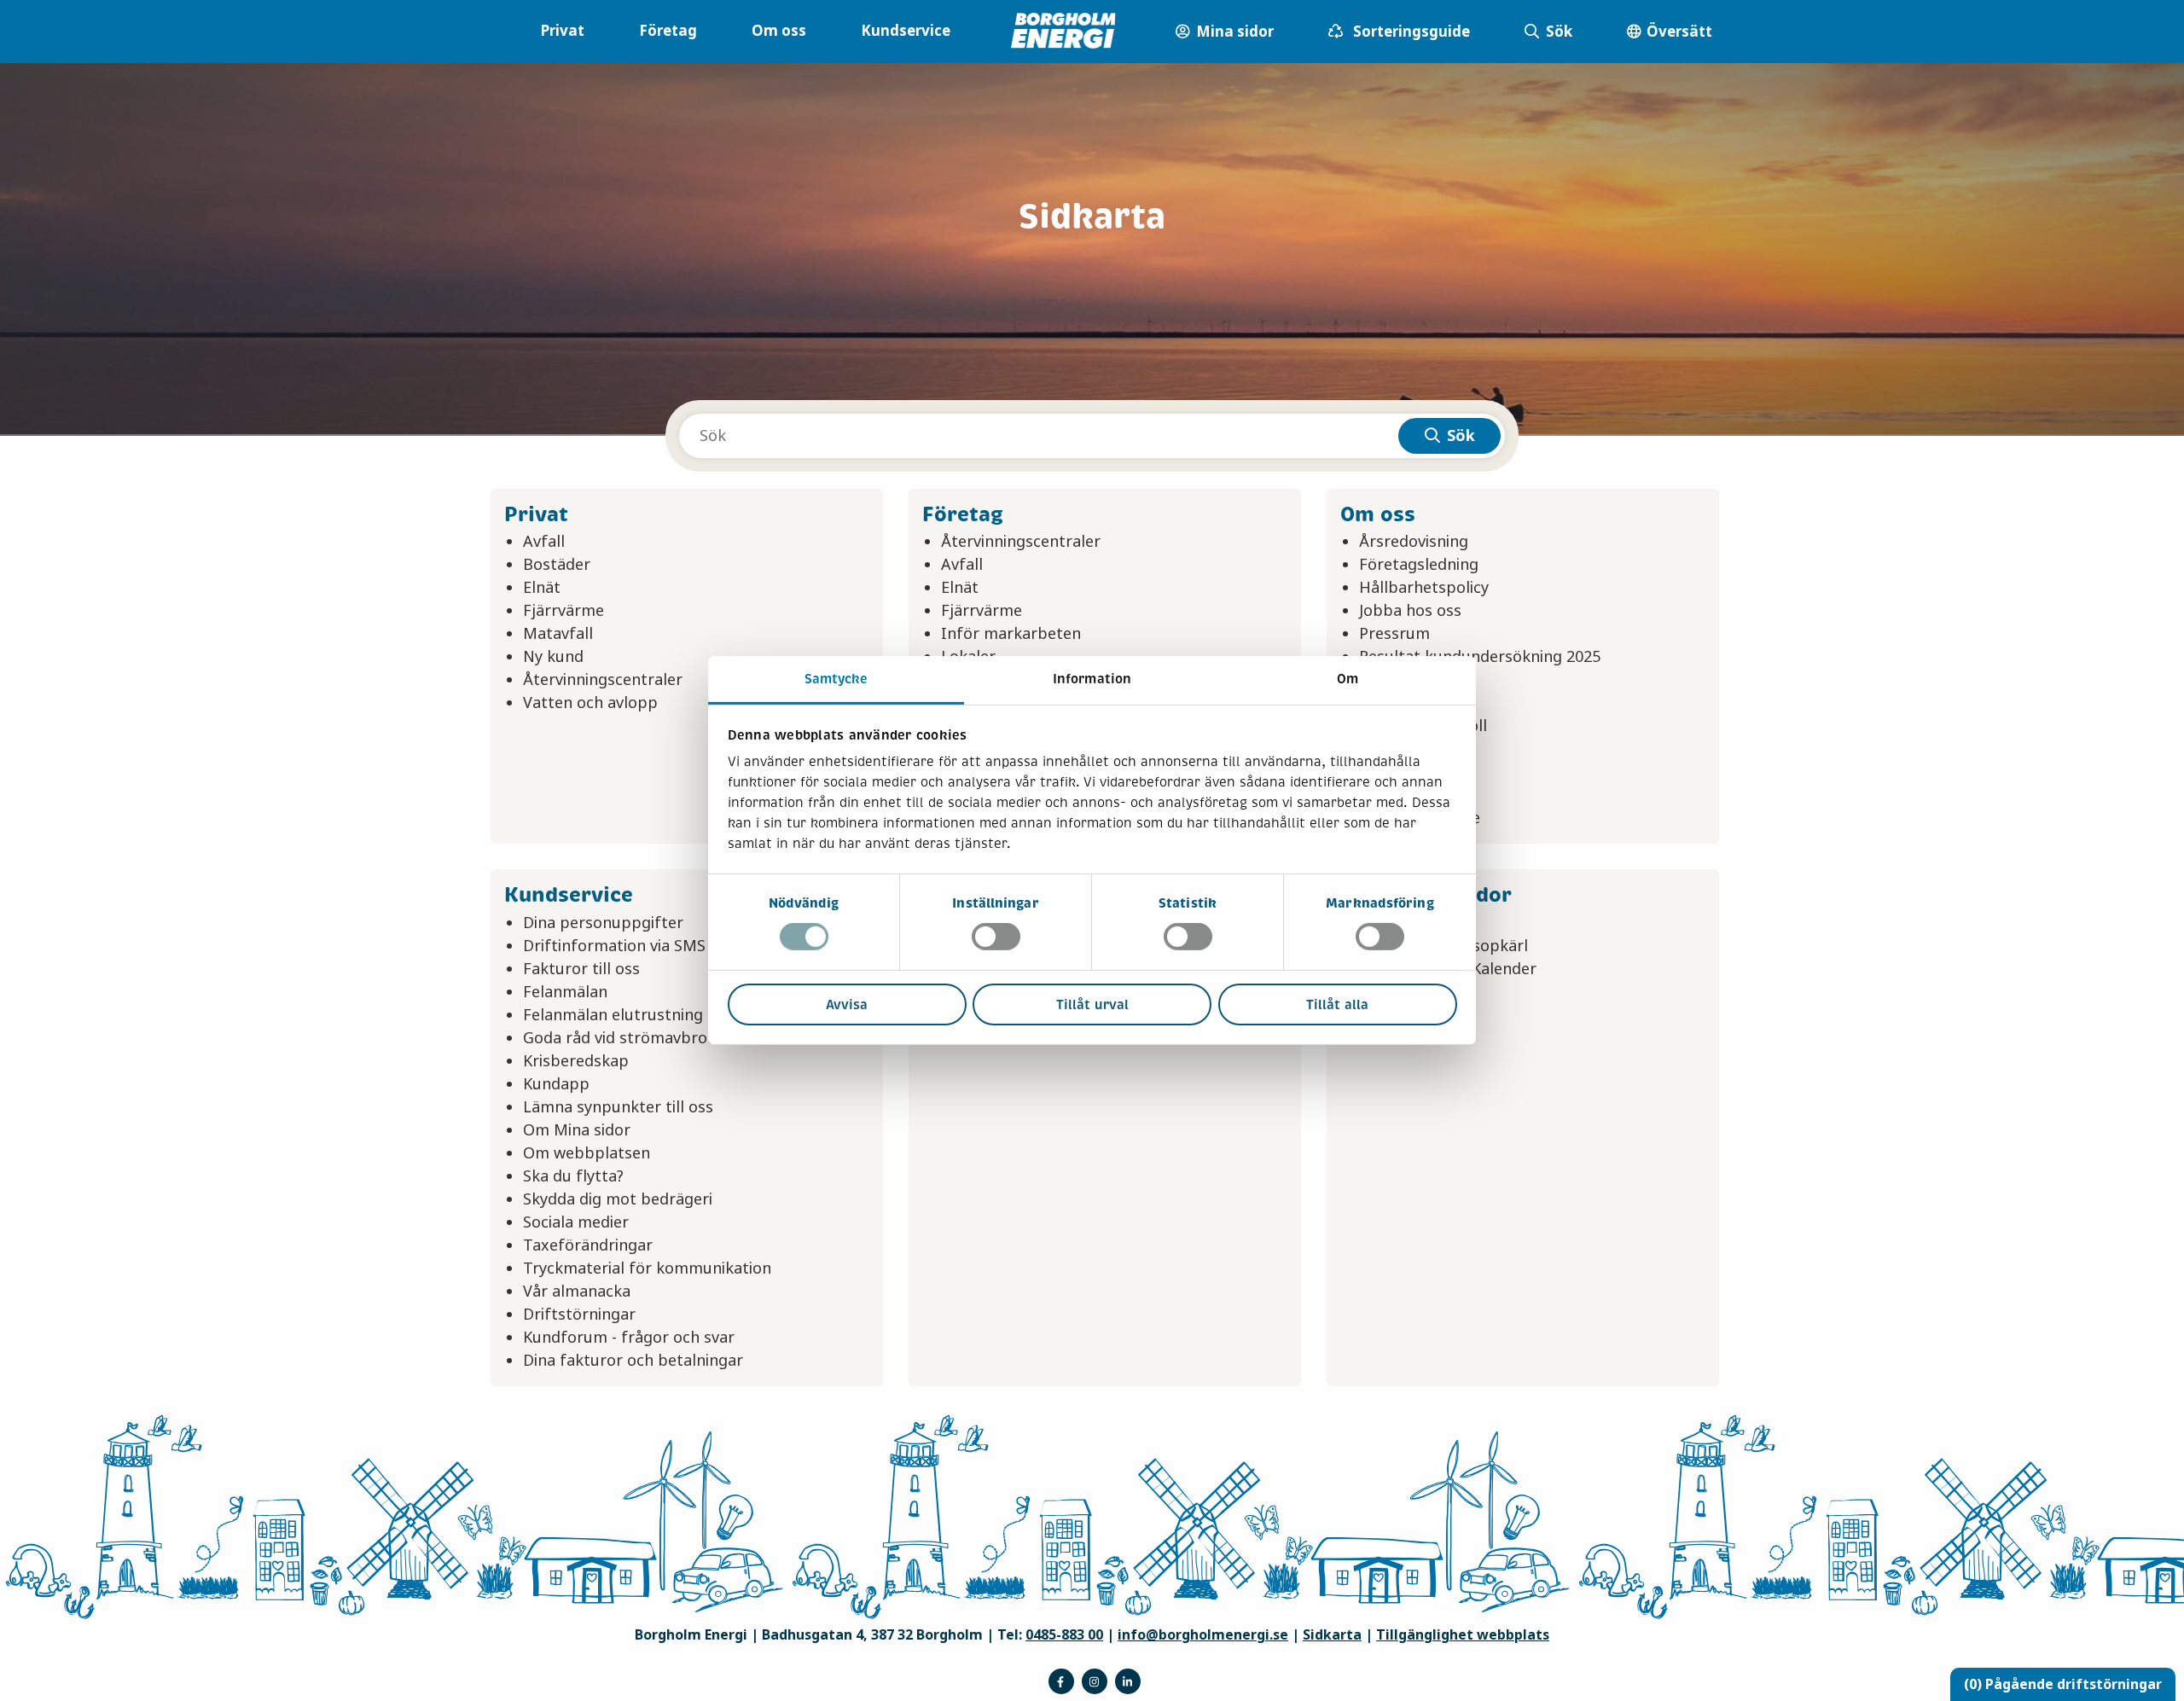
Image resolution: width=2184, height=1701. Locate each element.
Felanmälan (565, 992)
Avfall (544, 542)
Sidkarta (1332, 1635)
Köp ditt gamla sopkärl (1443, 946)
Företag (668, 31)
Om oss (779, 31)
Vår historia (1401, 772)
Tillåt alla (1337, 1004)
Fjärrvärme (563, 611)
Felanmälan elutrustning (613, 1015)
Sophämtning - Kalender (1448, 969)
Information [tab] (1092, 679)
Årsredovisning (1414, 542)
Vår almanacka (577, 1292)
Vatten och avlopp (590, 703)
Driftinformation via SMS (614, 946)
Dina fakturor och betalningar (633, 1361)
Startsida (1392, 992)
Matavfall (558, 634)
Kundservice (906, 31)
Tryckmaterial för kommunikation (647, 1268)
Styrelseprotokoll (1423, 726)
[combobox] (1092, 436)
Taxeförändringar (588, 1245)
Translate (1394, 1015)
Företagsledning (1419, 565)
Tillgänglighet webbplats (1463, 1635)
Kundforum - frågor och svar (629, 1338)
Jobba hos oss (1410, 611)
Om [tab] (1348, 679)
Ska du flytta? (573, 1176)
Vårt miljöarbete (1420, 818)
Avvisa (847, 1004)
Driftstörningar (579, 1315)
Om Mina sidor (577, 1130)
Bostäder (557, 565)
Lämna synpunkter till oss (618, 1107)
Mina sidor (1225, 42)
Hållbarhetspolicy (1424, 588)
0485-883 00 (1064, 1635)
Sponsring (1396, 680)
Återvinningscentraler (603, 680)
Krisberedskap (576, 1061)
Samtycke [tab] (836, 679)
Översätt (1678, 32)
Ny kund (553, 657)
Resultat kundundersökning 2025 (1480, 657)
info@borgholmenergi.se (1203, 1635)
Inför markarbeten (1011, 634)
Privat (562, 31)
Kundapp (556, 1084)
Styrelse (1388, 703)
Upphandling (1407, 749)
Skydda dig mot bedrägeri (618, 1199)
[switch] (996, 937)
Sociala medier (576, 1222)
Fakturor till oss (581, 969)
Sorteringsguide (1410, 32)
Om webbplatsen (587, 1153)
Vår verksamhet (1417, 795)
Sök (1557, 32)
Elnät (542, 588)
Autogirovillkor (1414, 923)
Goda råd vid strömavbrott (622, 1038)
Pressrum (1394, 634)
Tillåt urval (1092, 1004)
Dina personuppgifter (603, 923)
